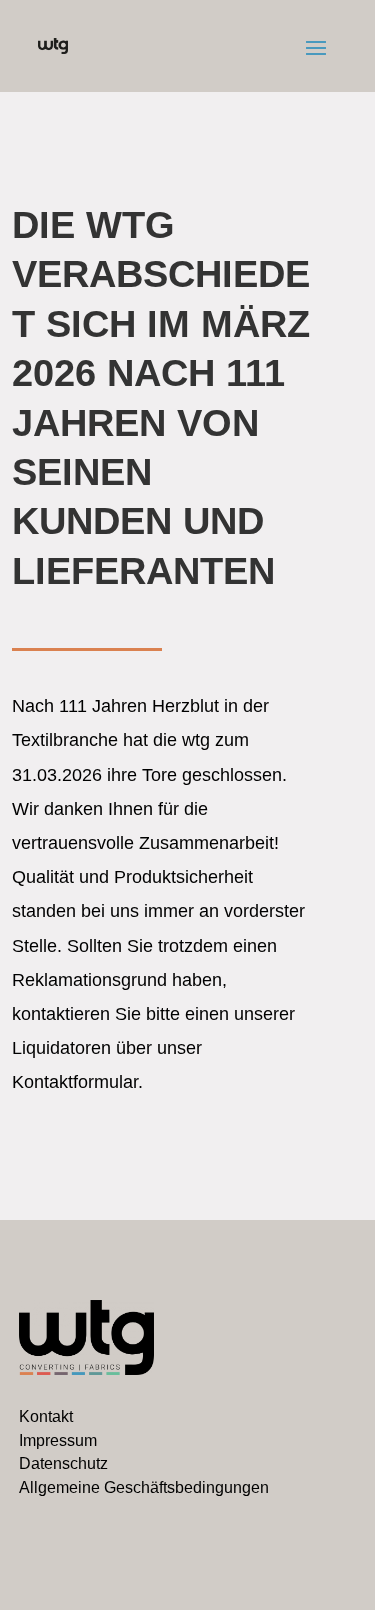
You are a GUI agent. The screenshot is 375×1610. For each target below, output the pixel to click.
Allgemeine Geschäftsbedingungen (144, 1487)
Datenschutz (63, 1463)
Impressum (58, 1440)
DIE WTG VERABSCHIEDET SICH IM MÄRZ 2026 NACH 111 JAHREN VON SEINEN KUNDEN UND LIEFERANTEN (161, 398)
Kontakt (46, 1416)
